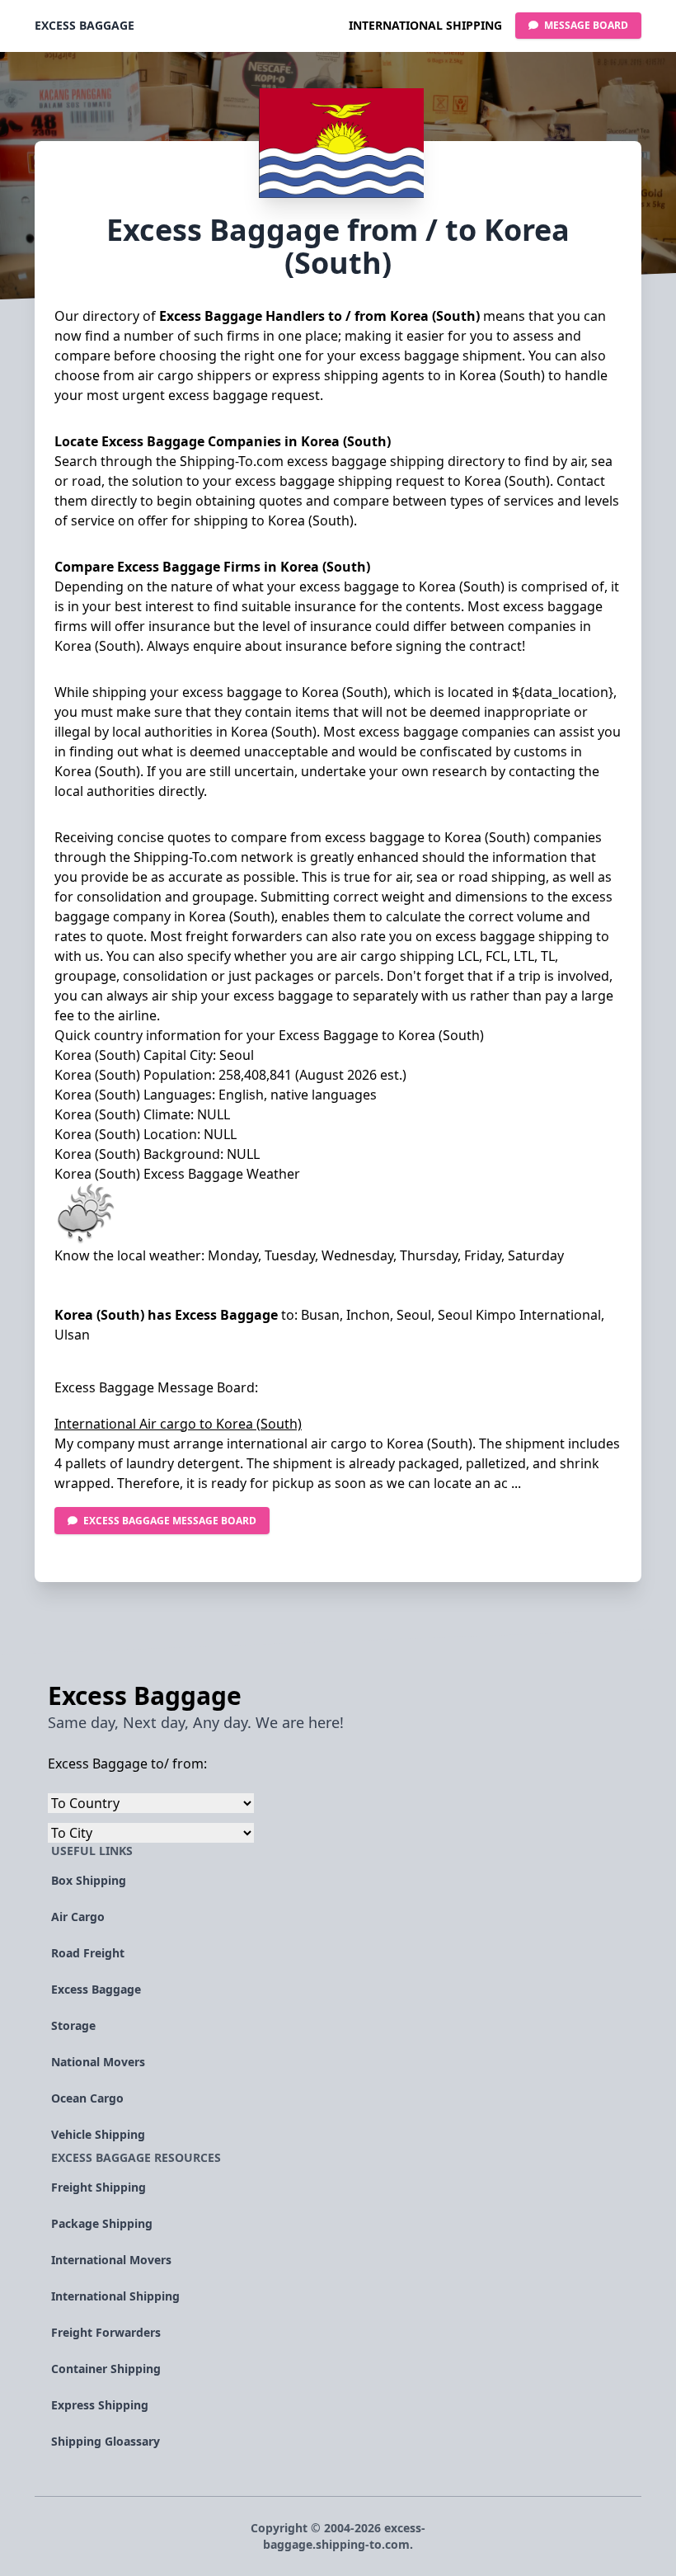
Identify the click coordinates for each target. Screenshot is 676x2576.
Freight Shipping (99, 2187)
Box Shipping (89, 1880)
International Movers (111, 2260)
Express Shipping (100, 2405)
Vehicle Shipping (98, 2134)
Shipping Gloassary (106, 2441)
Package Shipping (102, 2223)
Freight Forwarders (106, 2332)
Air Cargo (78, 1917)
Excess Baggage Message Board (170, 1521)
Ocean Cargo (87, 2098)
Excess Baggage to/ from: (127, 1764)
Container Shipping (106, 2369)
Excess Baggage (84, 25)
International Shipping (425, 25)
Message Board (585, 25)
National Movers (98, 2062)
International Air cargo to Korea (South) (178, 1424)
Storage (73, 2025)
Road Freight (88, 1953)
